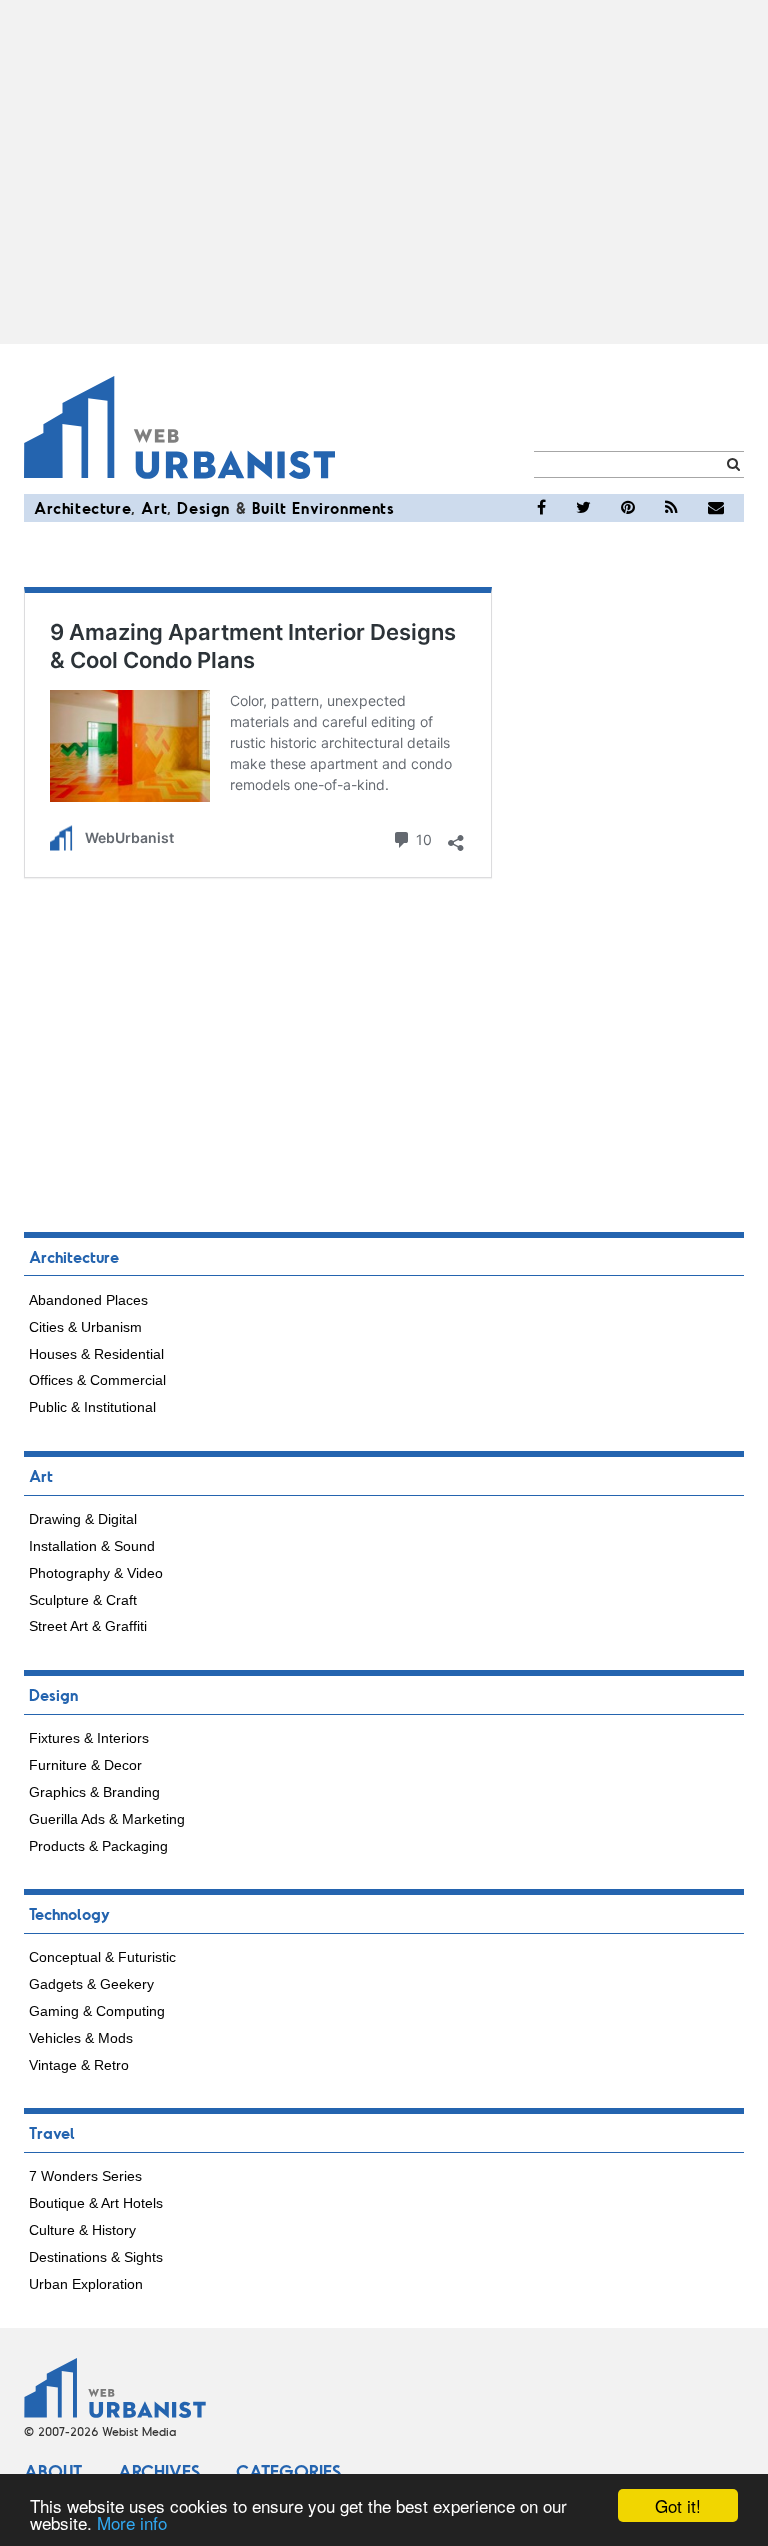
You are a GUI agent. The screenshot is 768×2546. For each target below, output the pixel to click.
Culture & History (82, 2230)
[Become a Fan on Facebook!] (541, 508)
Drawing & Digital (83, 1519)
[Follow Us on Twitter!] (583, 508)
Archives (159, 2471)
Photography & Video (96, 1573)
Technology (69, 1913)
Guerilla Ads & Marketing (107, 1819)
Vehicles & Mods (81, 2038)
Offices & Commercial (97, 1380)
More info (132, 2522)
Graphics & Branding (94, 1792)
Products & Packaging (98, 1846)
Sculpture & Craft (83, 1600)
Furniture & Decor (85, 1765)
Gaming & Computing (97, 2011)
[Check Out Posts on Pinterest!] (628, 508)
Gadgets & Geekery (91, 1984)
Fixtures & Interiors (89, 1738)
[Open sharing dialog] (456, 837)
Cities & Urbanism (85, 1327)
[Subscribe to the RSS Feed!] (671, 508)
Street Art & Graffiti (88, 1626)
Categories (288, 2471)
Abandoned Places (88, 1300)
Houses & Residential (96, 1354)
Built (269, 507)
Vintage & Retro (79, 2065)
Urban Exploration (86, 2284)
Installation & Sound (92, 1546)
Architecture (82, 507)
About (53, 2471)
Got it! (678, 2505)
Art (154, 507)
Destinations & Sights (96, 2257)
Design (203, 507)
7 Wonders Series (85, 2176)
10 (422, 838)
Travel (52, 2132)
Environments (343, 507)
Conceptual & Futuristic (102, 1957)
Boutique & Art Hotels (96, 2203)
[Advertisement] (384, 172)
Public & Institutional (92, 1407)
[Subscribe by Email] (716, 508)
